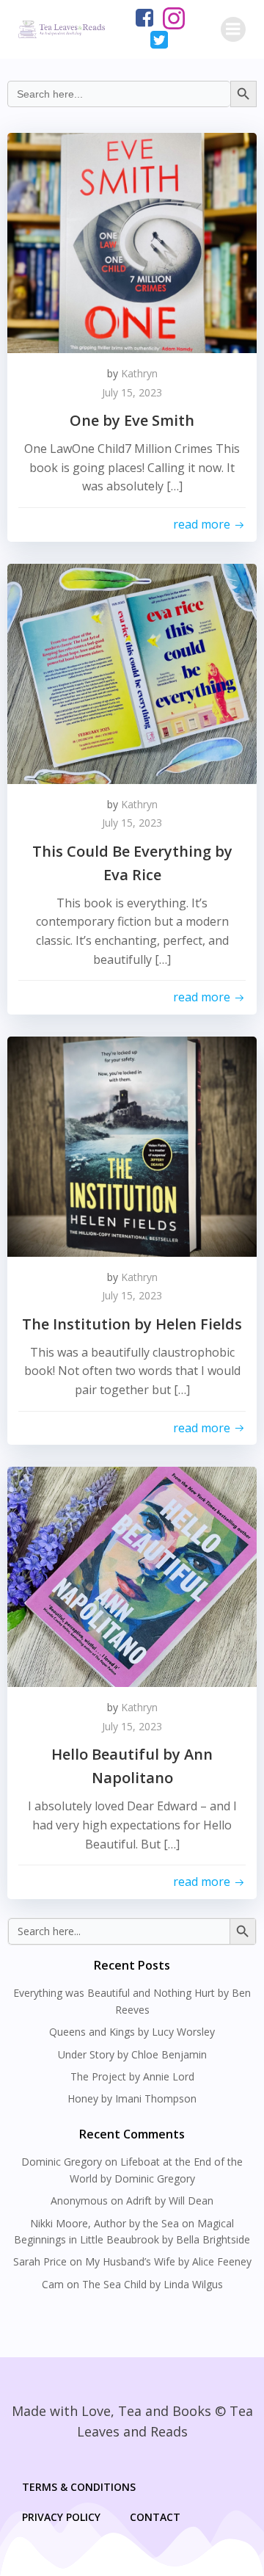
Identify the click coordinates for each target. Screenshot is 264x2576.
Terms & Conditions (79, 2487)
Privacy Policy (61, 2517)
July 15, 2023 (132, 392)
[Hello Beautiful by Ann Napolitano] (132, 1576)
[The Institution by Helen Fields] (132, 1145)
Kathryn (139, 373)
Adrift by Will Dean (170, 2201)
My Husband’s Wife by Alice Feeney (168, 2261)
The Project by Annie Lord (132, 2076)
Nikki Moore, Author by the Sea (104, 2223)
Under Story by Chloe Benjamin (132, 2054)
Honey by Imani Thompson (132, 2098)
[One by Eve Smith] (132, 242)
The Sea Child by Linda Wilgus (153, 2284)
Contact (155, 2517)
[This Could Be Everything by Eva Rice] (132, 672)
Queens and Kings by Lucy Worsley (132, 2032)
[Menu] (233, 29)
